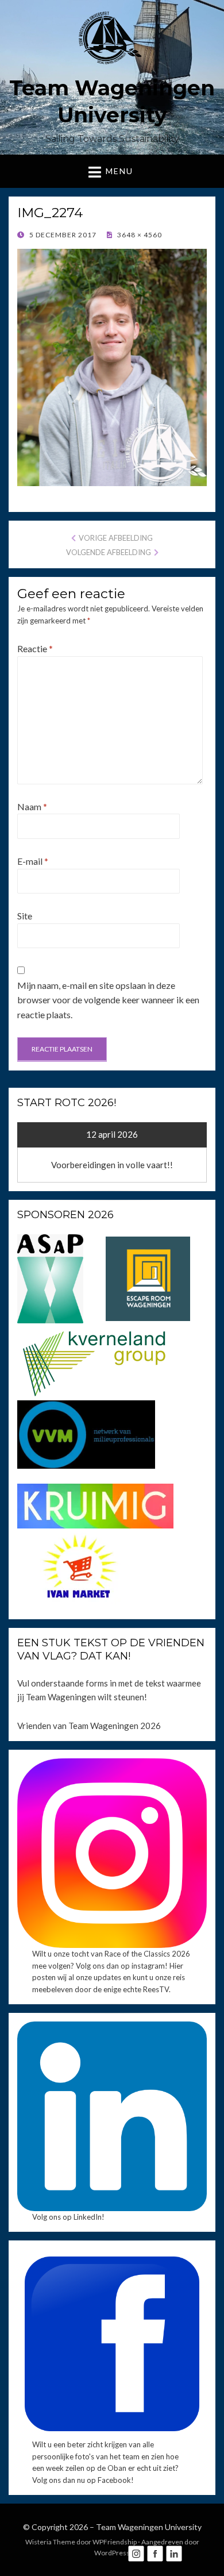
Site (25, 916)
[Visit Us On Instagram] (136, 2552)
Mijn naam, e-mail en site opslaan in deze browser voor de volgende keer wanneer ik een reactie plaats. (108, 1000)
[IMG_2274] (112, 366)
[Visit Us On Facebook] (155, 2552)
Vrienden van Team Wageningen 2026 (89, 1726)
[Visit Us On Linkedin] (174, 2552)
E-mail (33, 861)
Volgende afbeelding (109, 552)
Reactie (35, 648)
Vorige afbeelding (116, 538)
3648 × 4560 (139, 235)
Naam (32, 806)
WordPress (112, 2553)
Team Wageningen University (149, 2527)
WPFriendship (115, 2542)
